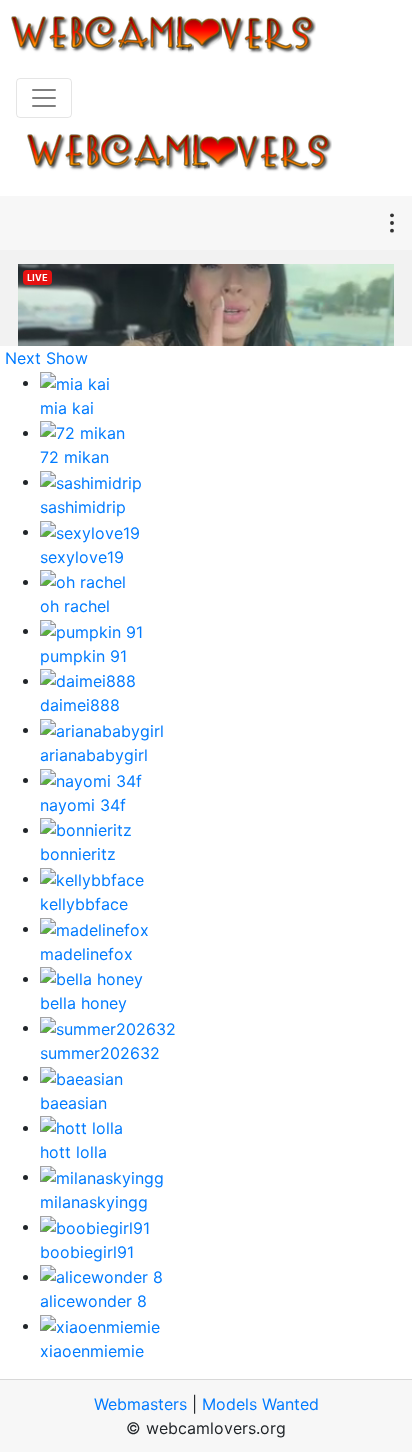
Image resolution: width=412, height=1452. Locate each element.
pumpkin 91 (83, 656)
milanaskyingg (94, 1202)
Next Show (46, 358)
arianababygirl (94, 755)
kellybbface (84, 904)
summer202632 (100, 1053)
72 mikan (74, 457)
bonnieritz (78, 854)
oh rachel (75, 606)
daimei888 (80, 705)
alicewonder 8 (93, 1301)
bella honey (83, 1003)
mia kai (67, 408)
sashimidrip (83, 507)
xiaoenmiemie (92, 1351)
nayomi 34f (83, 805)
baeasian (73, 1103)
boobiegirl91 (87, 1252)
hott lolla (73, 1152)
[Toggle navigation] (44, 98)
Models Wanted (260, 1404)
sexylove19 (82, 557)
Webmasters (140, 1404)
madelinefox (86, 954)
